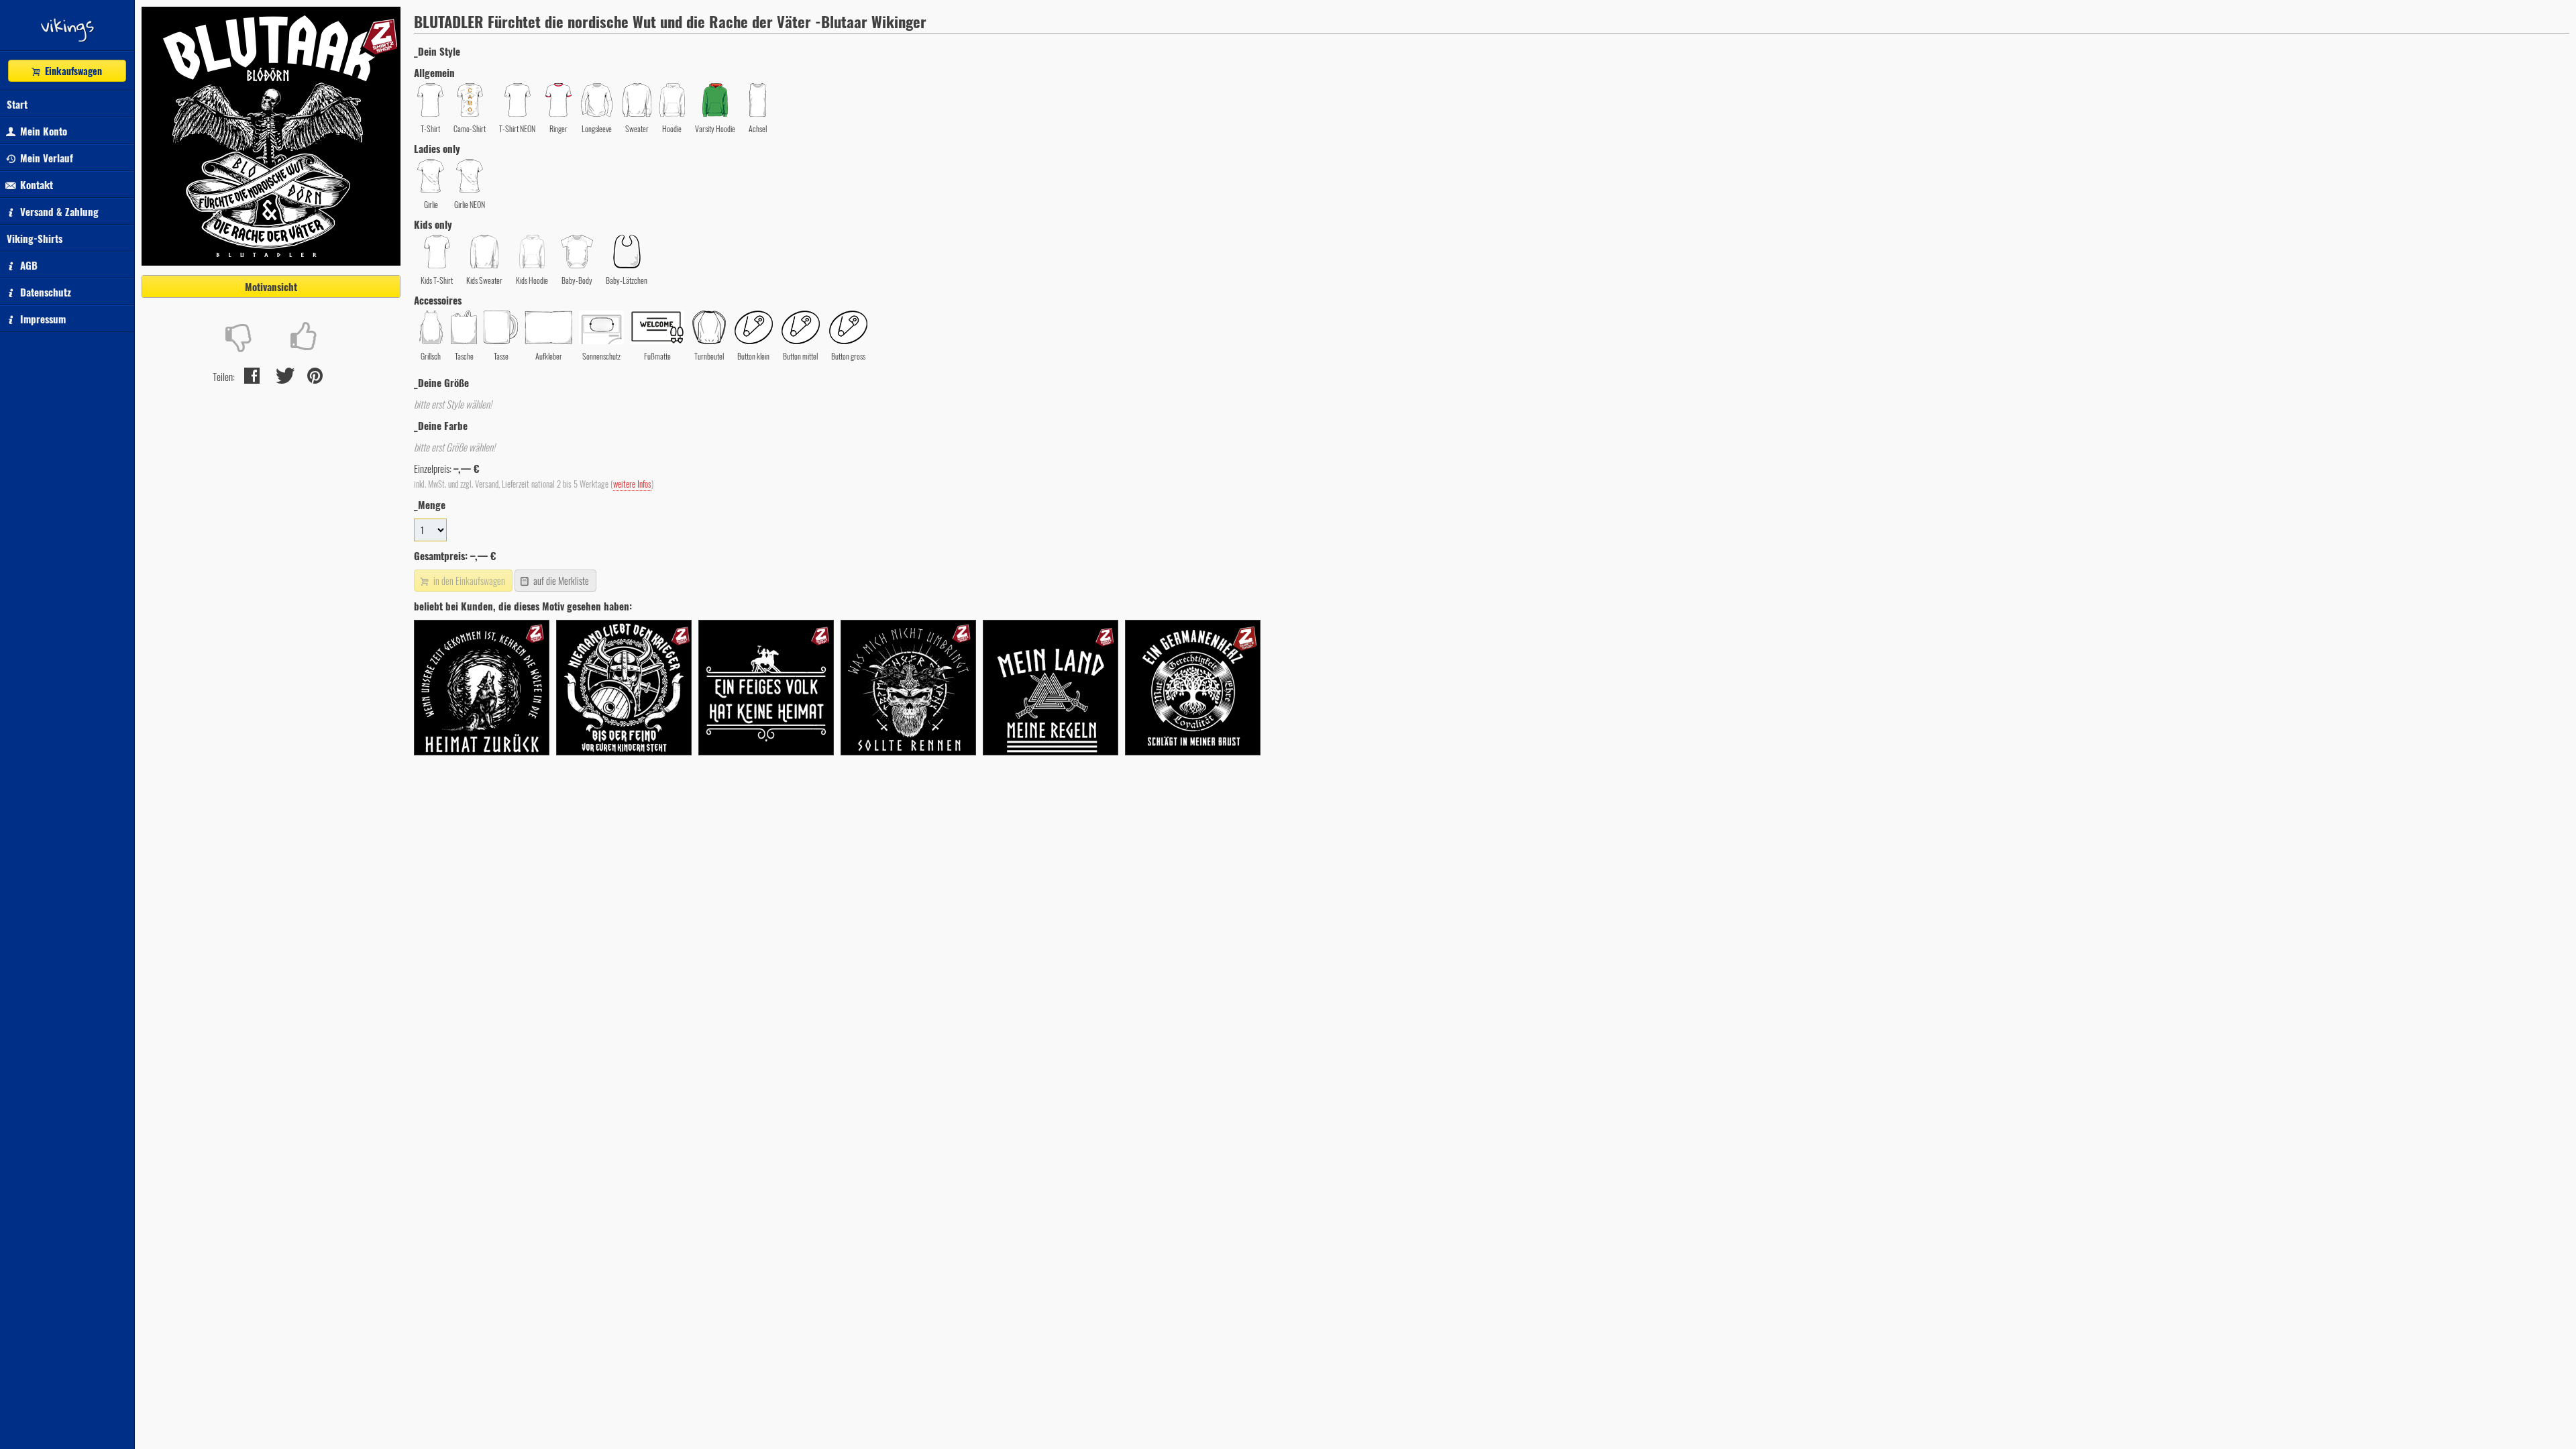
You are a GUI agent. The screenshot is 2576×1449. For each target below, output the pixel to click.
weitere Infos (632, 484)
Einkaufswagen (72, 71)
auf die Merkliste (560, 581)
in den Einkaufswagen (468, 581)
